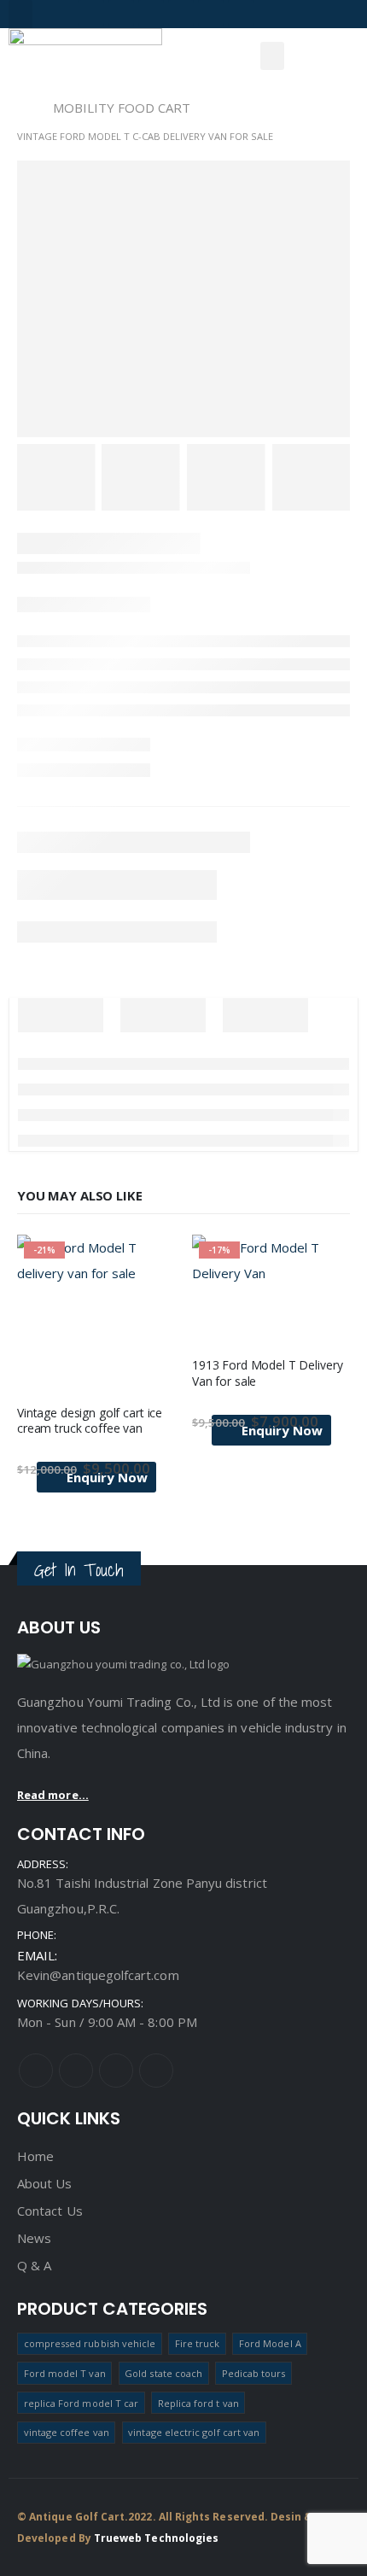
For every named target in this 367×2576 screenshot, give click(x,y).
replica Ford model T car (82, 2403)
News (34, 2238)
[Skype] (211, 13)
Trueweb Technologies (156, 2538)
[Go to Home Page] (23, 108)
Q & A (34, 2265)
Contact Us (50, 2211)
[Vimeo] (151, 13)
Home (35, 2156)
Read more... (53, 1795)
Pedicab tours (254, 2373)
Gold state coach (163, 2373)
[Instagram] (121, 13)
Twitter (76, 2071)
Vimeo (156, 2071)
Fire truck (198, 2343)
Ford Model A (270, 2343)
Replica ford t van (198, 2403)
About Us (45, 2183)
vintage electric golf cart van (194, 2432)
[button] (20, 14)
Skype (116, 2071)
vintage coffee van (67, 2432)
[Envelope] (241, 13)
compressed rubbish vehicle (90, 2343)
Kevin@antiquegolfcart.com (98, 1975)
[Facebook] (91, 13)
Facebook (36, 2071)
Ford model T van (65, 2373)
